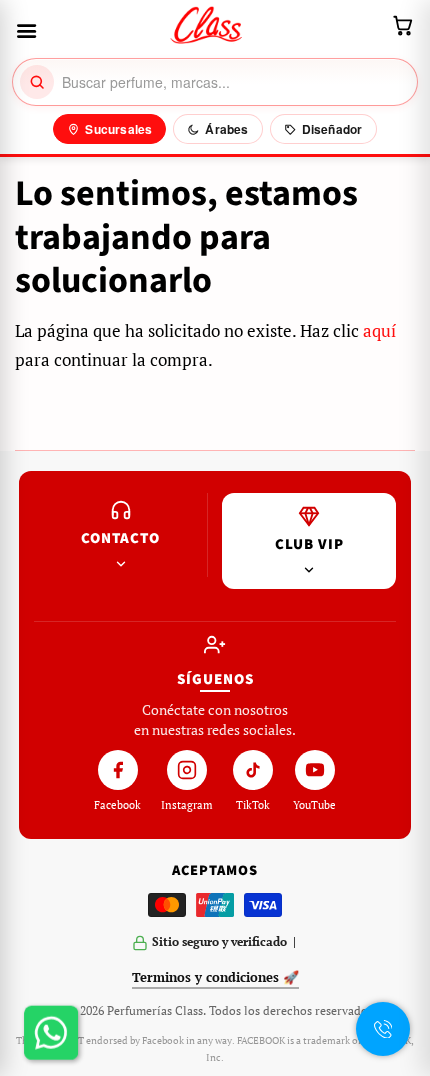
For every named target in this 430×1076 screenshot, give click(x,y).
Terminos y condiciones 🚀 (215, 977)
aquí (379, 330)
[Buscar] (37, 82)
